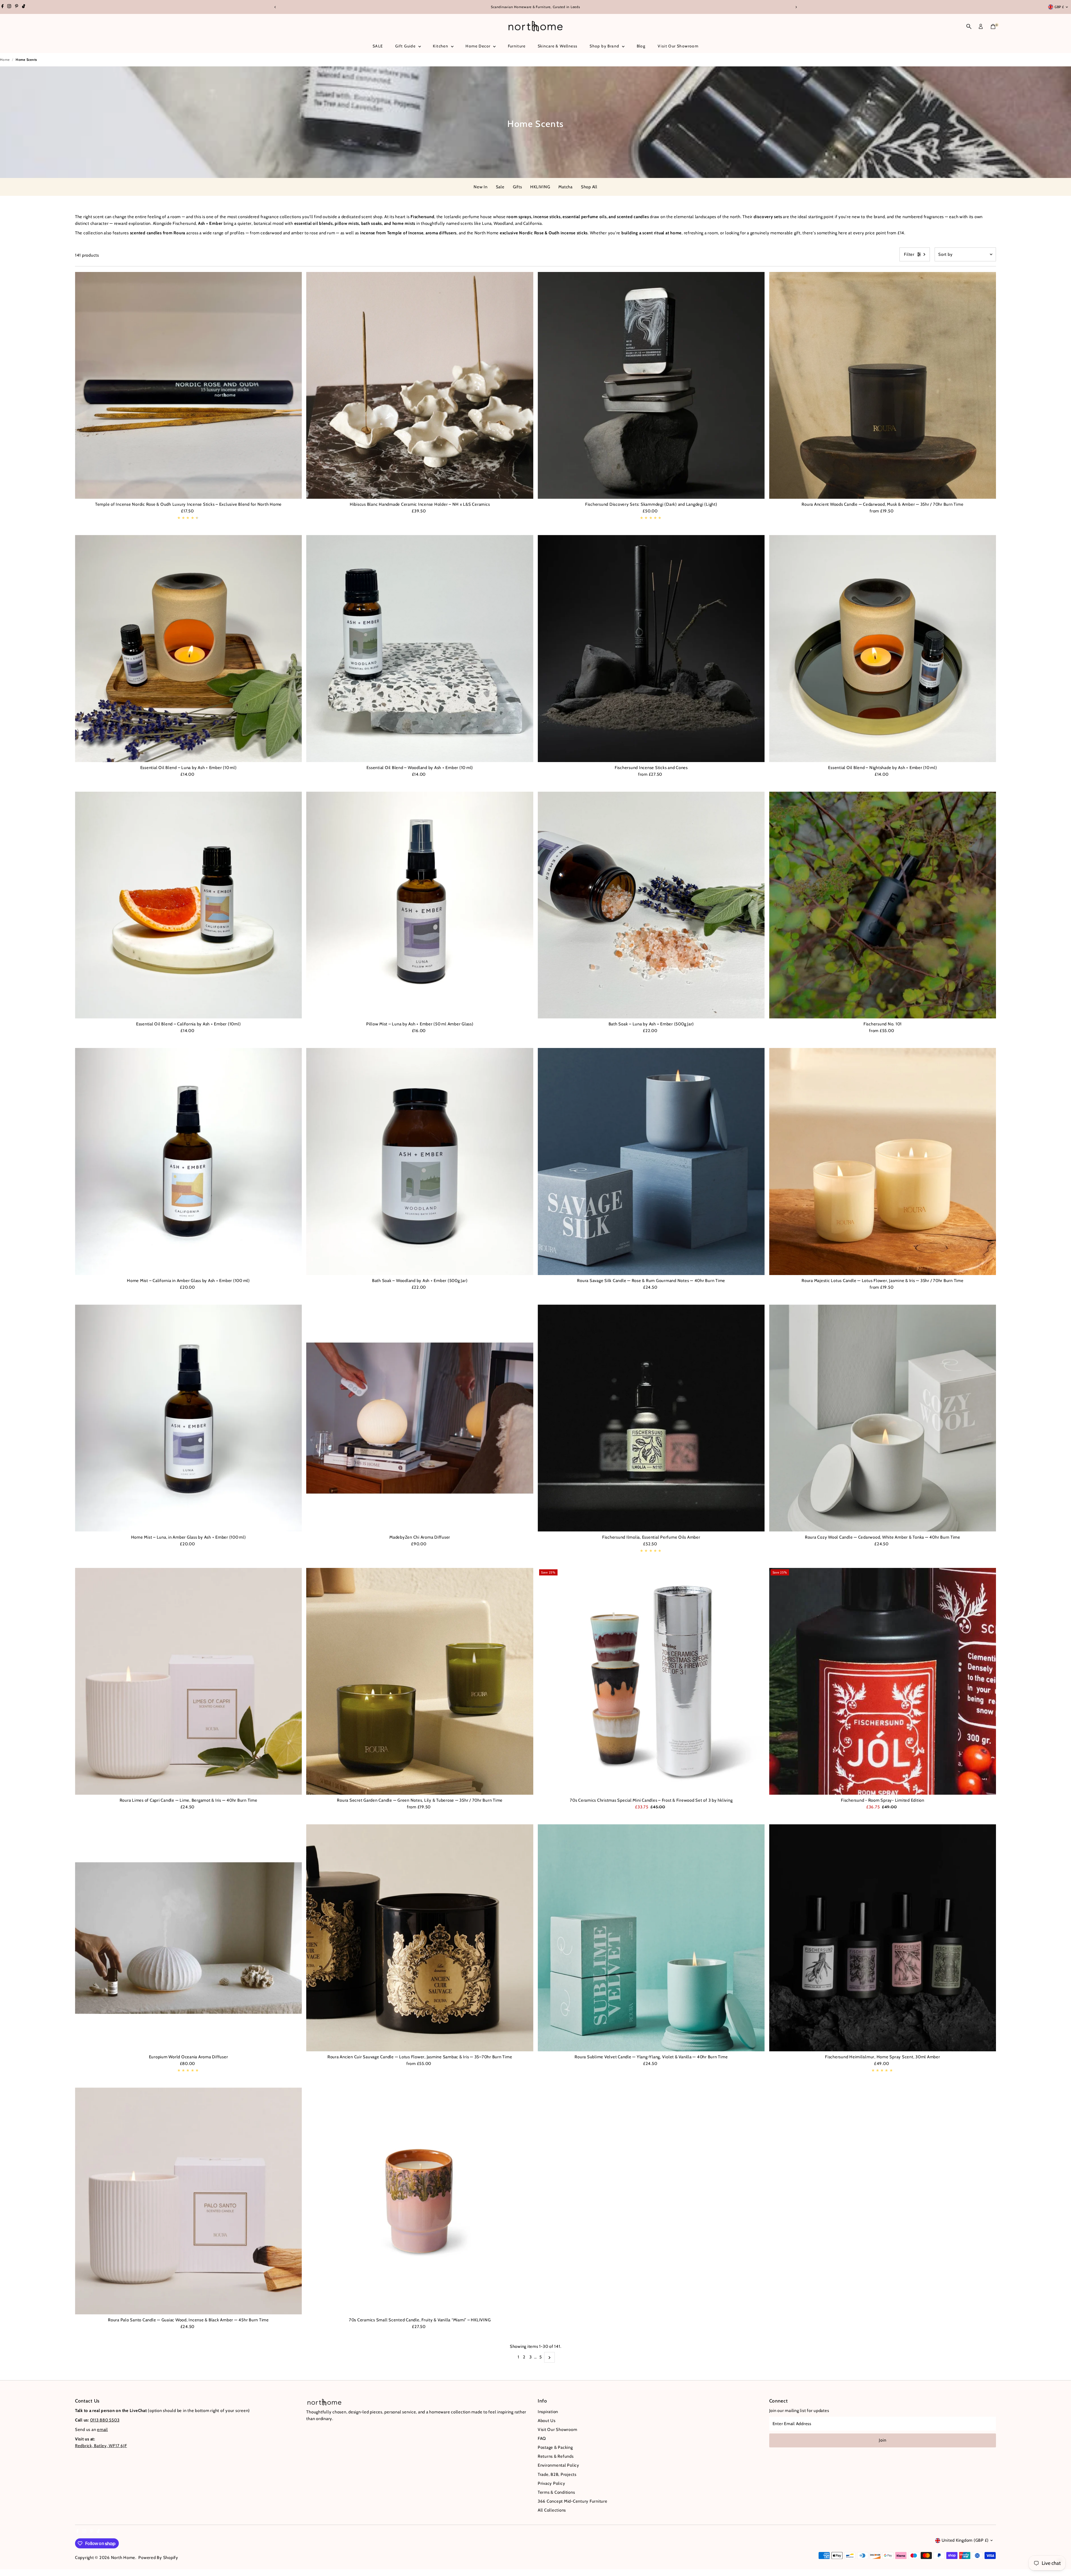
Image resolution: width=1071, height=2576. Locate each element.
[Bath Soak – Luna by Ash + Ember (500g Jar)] (651, 905)
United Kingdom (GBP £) (965, 2540)
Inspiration (548, 2412)
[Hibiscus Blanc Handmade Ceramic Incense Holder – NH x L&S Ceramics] (420, 385)
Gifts (518, 187)
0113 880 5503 (105, 2420)
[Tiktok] (24, 7)
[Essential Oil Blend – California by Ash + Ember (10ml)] (189, 905)
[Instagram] (9, 7)
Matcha (565, 187)
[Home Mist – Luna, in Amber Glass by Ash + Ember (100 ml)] (189, 1418)
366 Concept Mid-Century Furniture (573, 2501)
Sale (500, 187)
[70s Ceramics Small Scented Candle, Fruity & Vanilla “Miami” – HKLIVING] (420, 2201)
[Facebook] (3, 7)
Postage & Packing (555, 2447)
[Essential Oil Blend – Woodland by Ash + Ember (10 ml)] (420, 649)
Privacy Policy (552, 2483)
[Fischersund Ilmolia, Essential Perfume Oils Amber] (651, 1418)
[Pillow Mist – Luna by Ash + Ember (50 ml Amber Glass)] (420, 905)
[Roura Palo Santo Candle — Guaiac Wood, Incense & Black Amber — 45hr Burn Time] (189, 2201)
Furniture (517, 46)
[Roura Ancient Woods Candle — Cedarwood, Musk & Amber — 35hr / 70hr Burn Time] (883, 385)
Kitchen (441, 46)
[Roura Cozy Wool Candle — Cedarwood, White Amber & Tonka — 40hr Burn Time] (883, 1418)
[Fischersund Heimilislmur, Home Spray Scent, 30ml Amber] (883, 1938)
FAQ (542, 2438)
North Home (123, 2558)
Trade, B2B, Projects (557, 2474)
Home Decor (478, 46)
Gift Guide (406, 46)
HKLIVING (540, 187)
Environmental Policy (559, 2465)
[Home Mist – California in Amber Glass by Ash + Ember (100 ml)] (189, 1162)
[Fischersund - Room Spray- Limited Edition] (883, 1681)
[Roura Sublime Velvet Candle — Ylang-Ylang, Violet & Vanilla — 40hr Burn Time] (651, 1938)
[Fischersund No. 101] (883, 905)
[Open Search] (969, 26)
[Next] (796, 7)
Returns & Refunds (556, 2456)
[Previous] (275, 7)
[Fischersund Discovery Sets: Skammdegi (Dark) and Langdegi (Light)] (651, 385)
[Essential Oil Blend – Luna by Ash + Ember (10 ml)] (189, 649)
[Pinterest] (17, 7)
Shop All (589, 187)
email (102, 2430)
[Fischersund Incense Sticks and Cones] (651, 649)
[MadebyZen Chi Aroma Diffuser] (420, 1418)
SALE (378, 46)
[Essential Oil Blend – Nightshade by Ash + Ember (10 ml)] (883, 649)
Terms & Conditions (556, 2492)
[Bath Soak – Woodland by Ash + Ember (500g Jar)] (420, 1162)
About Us (547, 2421)
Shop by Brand (605, 46)
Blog (641, 46)
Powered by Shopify (158, 2558)
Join (882, 2440)
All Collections (552, 2510)
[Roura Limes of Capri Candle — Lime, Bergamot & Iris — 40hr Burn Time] (189, 1681)
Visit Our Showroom (678, 46)
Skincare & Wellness (558, 46)
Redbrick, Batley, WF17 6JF (101, 2446)
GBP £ (1059, 7)
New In (481, 187)
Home (5, 60)
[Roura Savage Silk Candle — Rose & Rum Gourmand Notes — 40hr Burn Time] (651, 1162)
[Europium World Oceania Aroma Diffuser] (189, 1938)
